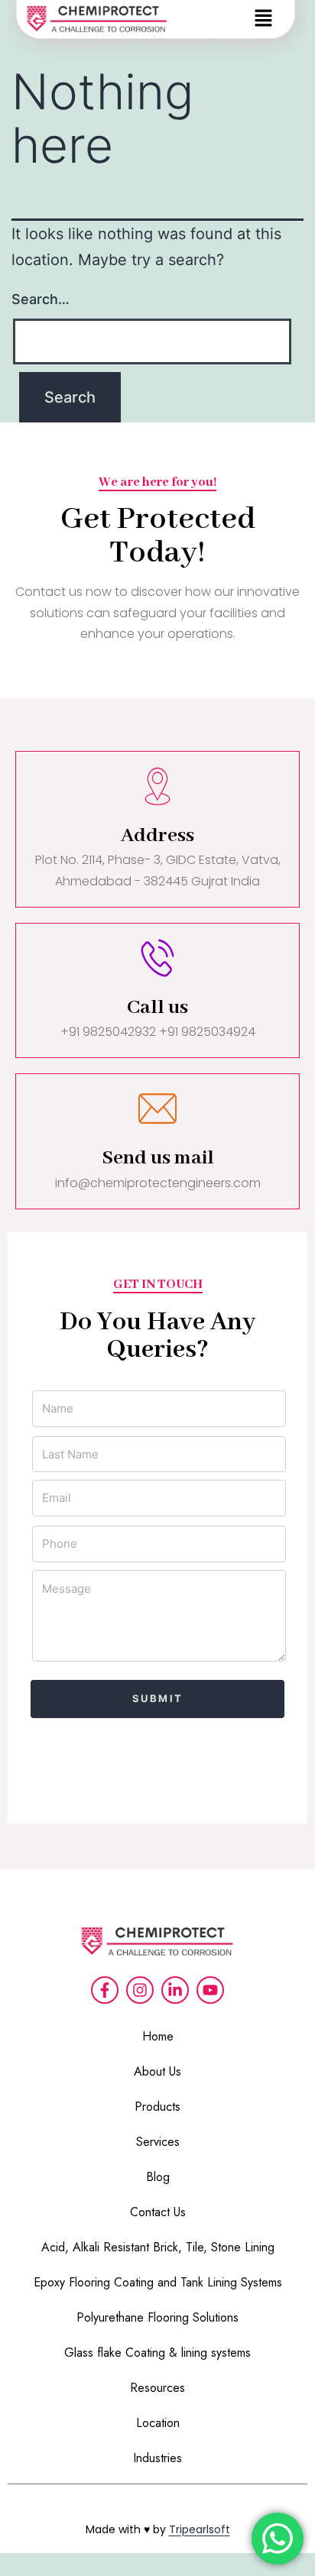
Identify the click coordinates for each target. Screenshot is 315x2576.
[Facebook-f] (105, 1990)
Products (157, 2107)
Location (158, 2423)
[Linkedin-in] (175, 1990)
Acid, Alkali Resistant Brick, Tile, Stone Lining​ (158, 2247)
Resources (157, 2388)
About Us (157, 2071)
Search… (41, 299)
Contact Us (158, 2212)
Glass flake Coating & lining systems (157, 2353)
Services (158, 2142)
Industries (157, 2458)
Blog (158, 2177)
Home (158, 2036)
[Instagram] (140, 1990)
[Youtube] (210, 1990)
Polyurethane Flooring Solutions (157, 2317)
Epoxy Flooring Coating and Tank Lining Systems (158, 2282)
